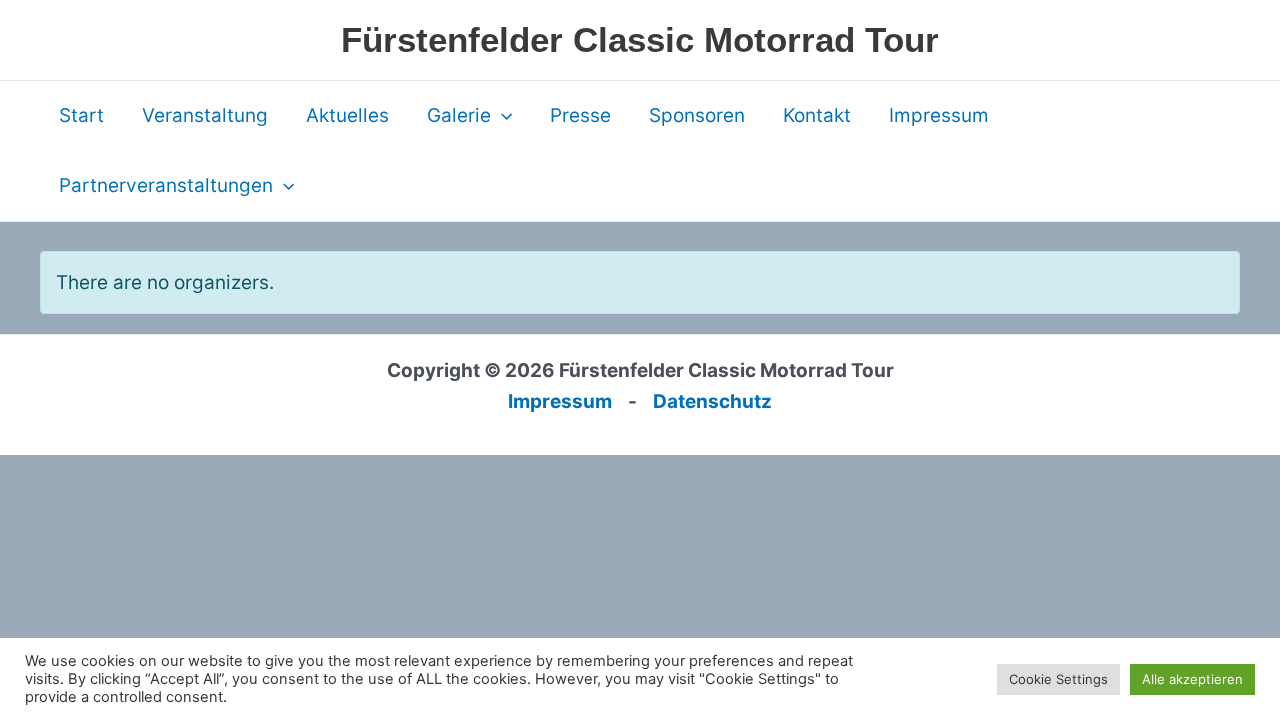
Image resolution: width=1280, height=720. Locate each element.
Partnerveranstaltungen (166, 185)
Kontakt (817, 115)
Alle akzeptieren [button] (1192, 679)
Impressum (939, 115)
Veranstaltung (205, 115)
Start (81, 115)
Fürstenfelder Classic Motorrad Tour (640, 39)
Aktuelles (347, 115)
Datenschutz (712, 401)
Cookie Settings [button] (1058, 679)
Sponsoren (697, 115)
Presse (580, 115)
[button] (501, 116)
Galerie (459, 115)
